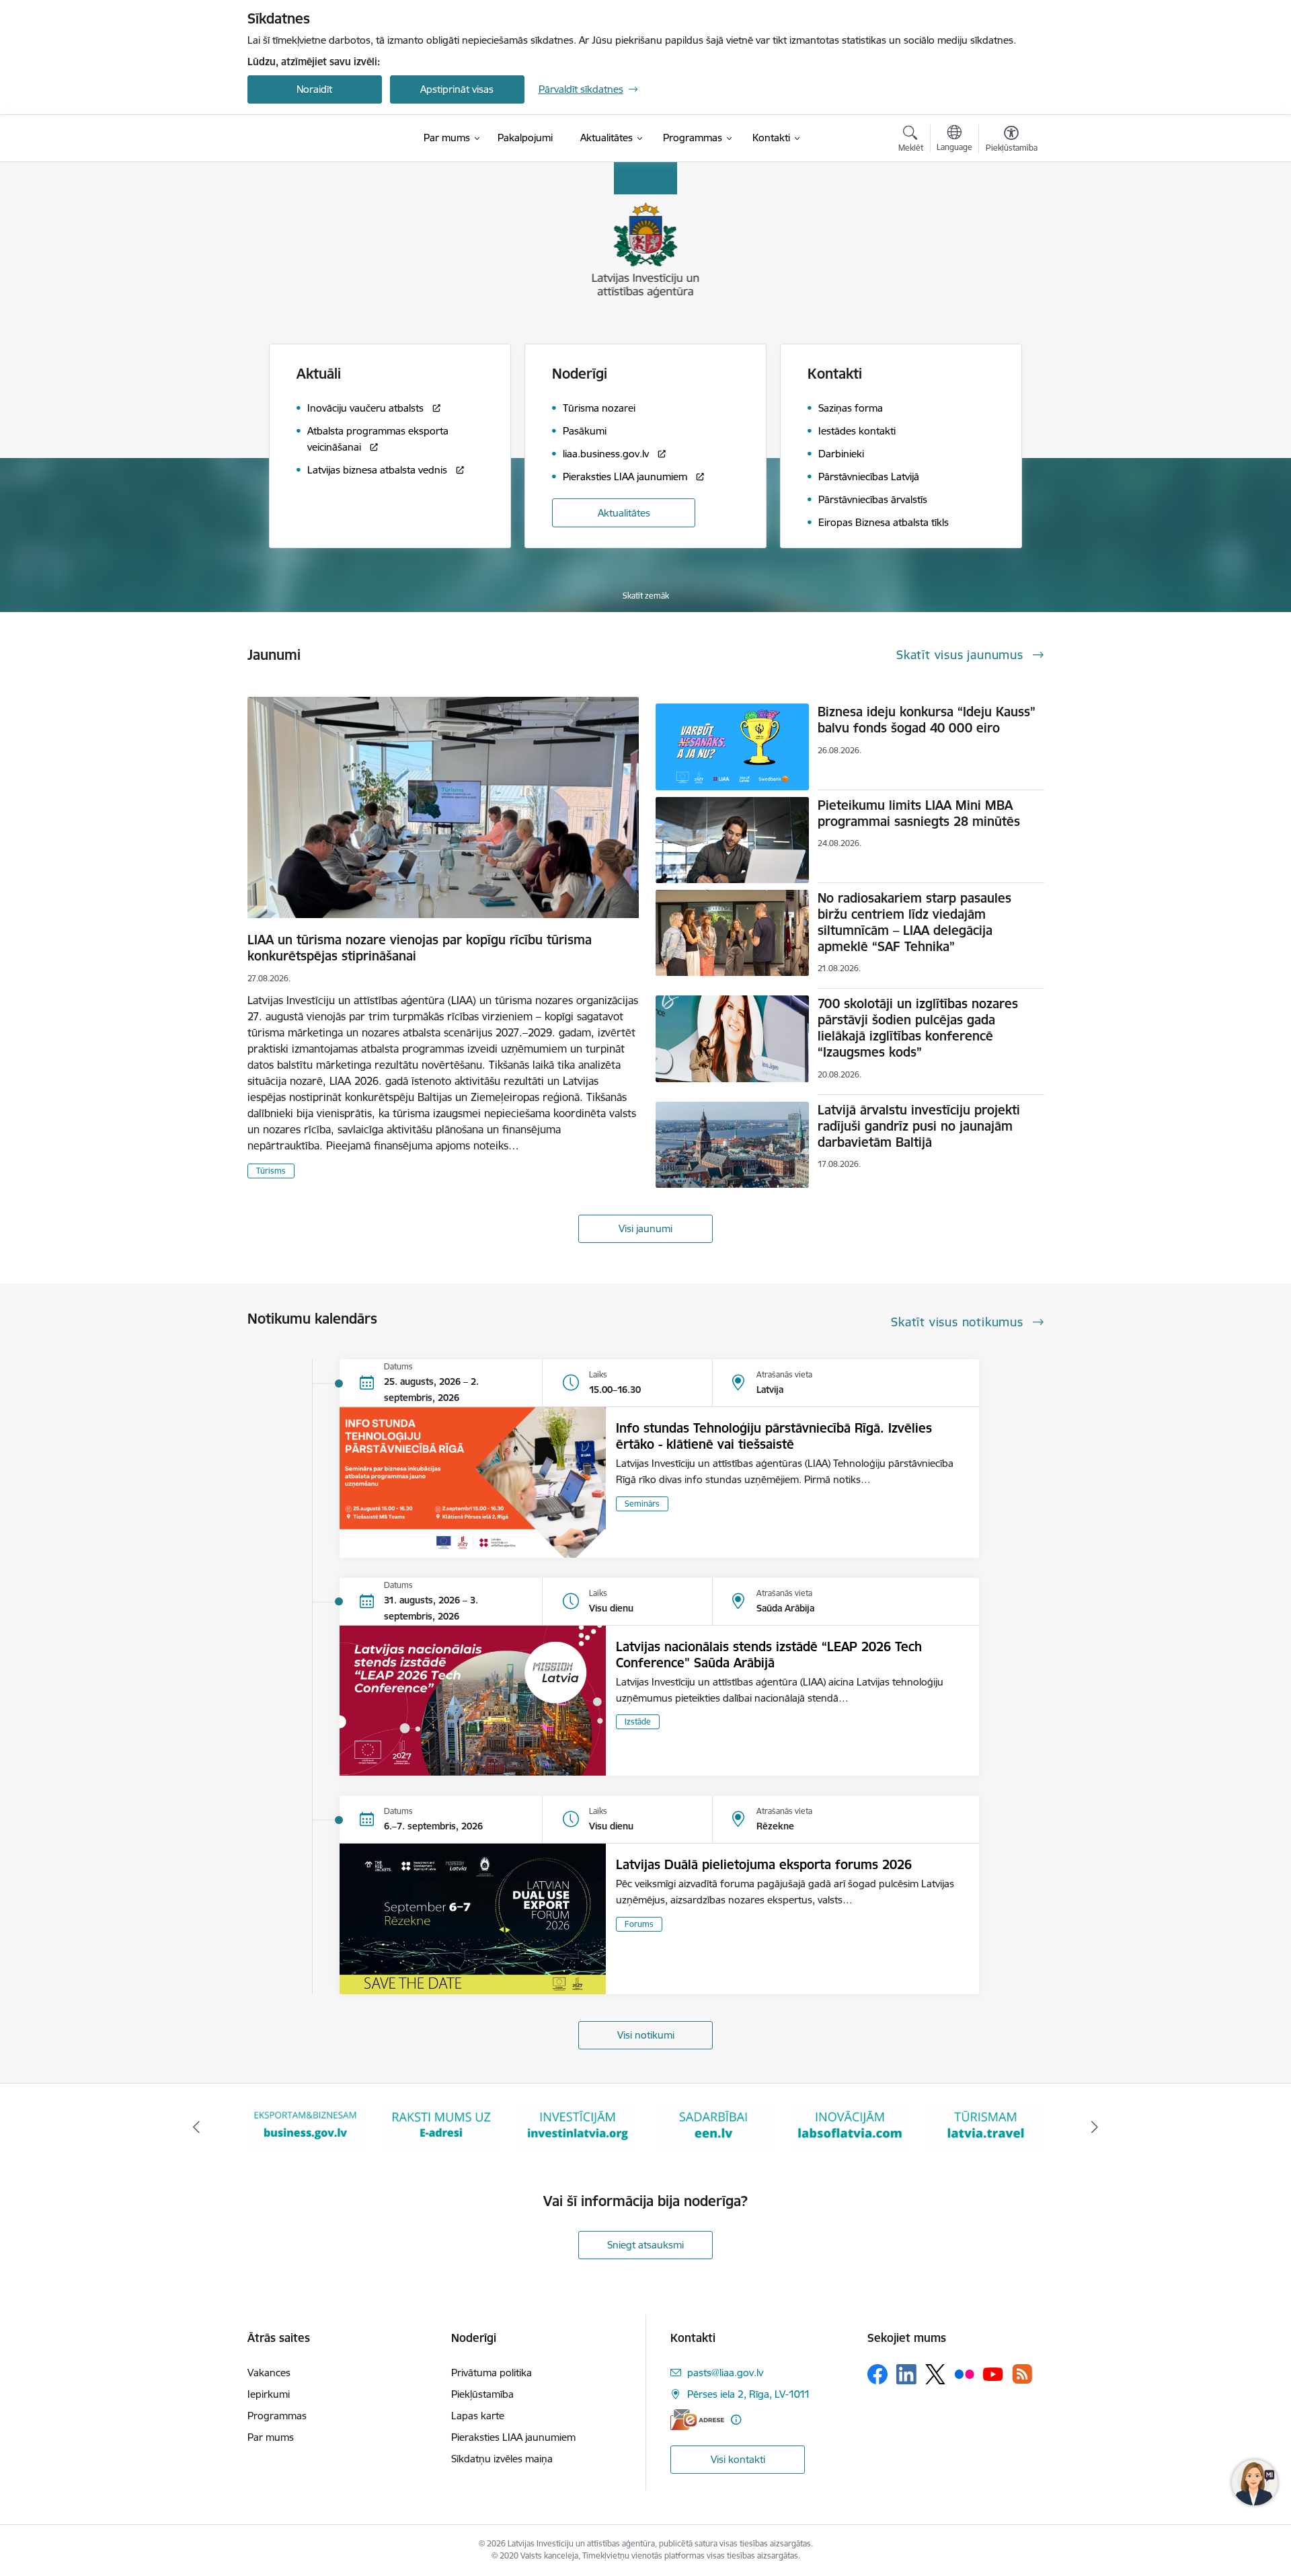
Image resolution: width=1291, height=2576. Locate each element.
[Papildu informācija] (736, 2420)
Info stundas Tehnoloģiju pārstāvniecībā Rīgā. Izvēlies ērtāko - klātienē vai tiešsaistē (774, 1436)
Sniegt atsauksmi (645, 2245)
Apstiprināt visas (457, 89)
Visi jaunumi (645, 1228)
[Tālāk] (1095, 2127)
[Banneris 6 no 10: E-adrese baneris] (305, 2126)
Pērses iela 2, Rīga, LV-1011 (749, 2394)
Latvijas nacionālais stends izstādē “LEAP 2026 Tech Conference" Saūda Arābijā (769, 1655)
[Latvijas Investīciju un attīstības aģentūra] (323, 139)
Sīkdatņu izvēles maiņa (502, 2459)
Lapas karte (478, 2416)
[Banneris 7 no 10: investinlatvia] (441, 2126)
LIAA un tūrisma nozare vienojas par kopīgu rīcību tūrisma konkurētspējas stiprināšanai (420, 948)
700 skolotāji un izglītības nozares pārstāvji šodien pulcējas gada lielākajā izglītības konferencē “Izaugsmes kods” (918, 1028)
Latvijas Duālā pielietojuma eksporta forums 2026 (764, 1864)
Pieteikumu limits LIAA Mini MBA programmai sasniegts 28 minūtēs (919, 813)
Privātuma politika (492, 2373)
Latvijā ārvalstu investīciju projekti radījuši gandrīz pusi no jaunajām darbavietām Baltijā (919, 1126)
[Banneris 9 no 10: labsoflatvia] (713, 2126)
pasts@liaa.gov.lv (725, 2373)
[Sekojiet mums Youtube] (993, 2374)
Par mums (271, 2437)
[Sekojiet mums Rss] (1022, 2374)
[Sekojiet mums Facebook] (877, 2374)
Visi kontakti (738, 2459)
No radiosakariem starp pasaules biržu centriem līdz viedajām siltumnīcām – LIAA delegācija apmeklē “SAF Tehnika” (914, 922)
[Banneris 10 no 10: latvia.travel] (850, 2126)
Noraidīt (314, 89)
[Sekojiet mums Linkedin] (906, 2374)
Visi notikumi (646, 2035)
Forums (639, 1924)
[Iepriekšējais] (196, 2127)
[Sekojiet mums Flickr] (964, 2374)
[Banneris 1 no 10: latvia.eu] (986, 2126)
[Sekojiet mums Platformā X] (935, 2374)
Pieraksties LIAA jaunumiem (513, 2437)
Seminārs (642, 1504)
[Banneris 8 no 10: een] (578, 2126)
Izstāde (638, 1721)
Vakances (269, 2373)
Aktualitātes (624, 513)
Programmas (277, 2416)
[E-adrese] (697, 2420)
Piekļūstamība (482, 2394)
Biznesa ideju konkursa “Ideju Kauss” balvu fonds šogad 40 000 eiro (927, 720)
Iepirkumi (269, 2394)
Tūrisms (271, 1171)
